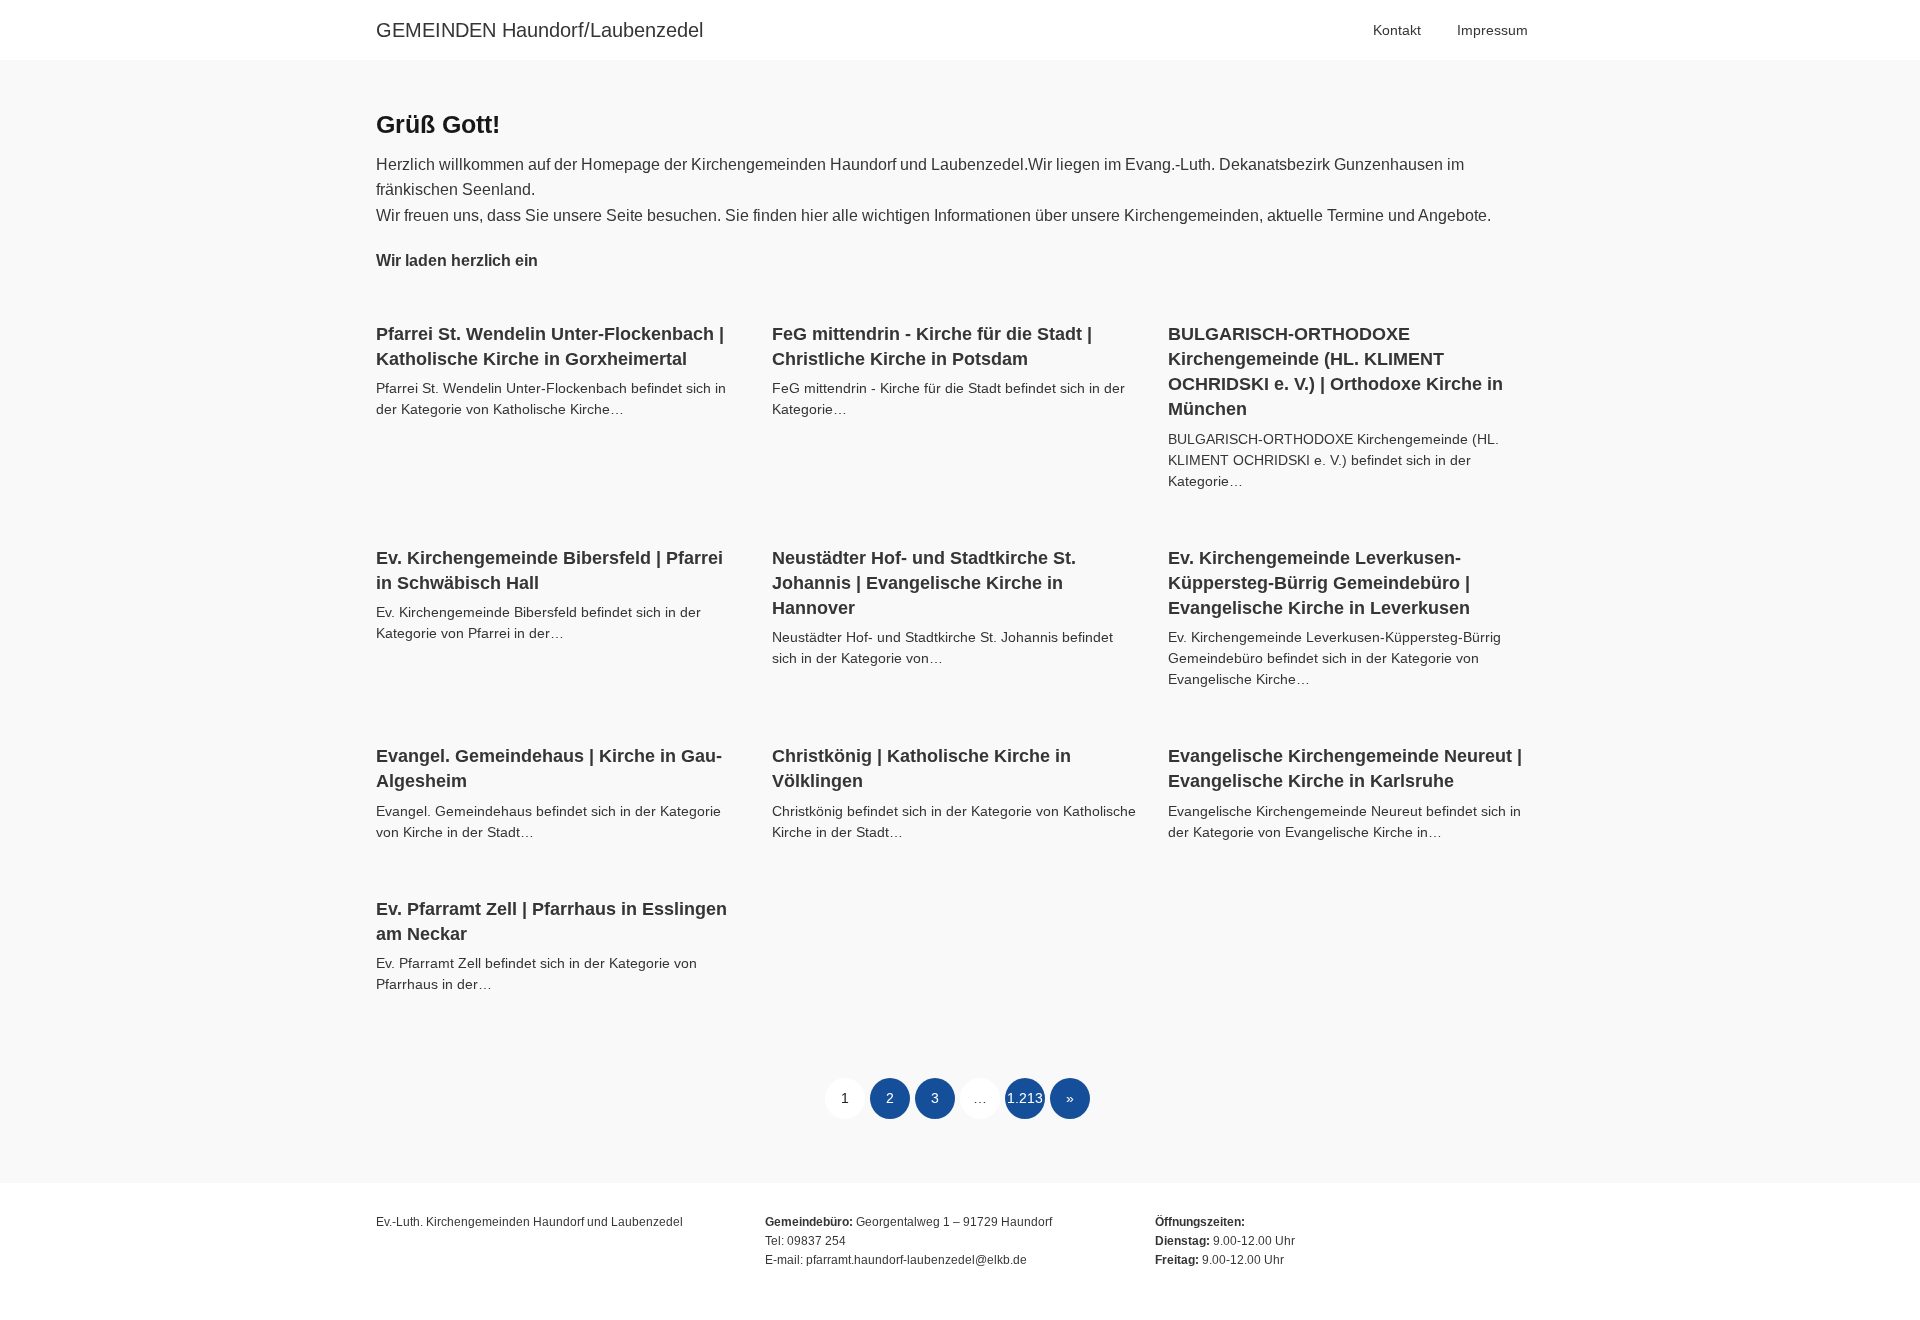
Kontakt (1397, 30)
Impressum (1492, 30)
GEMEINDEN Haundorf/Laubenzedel (539, 30)
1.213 (1025, 1098)
